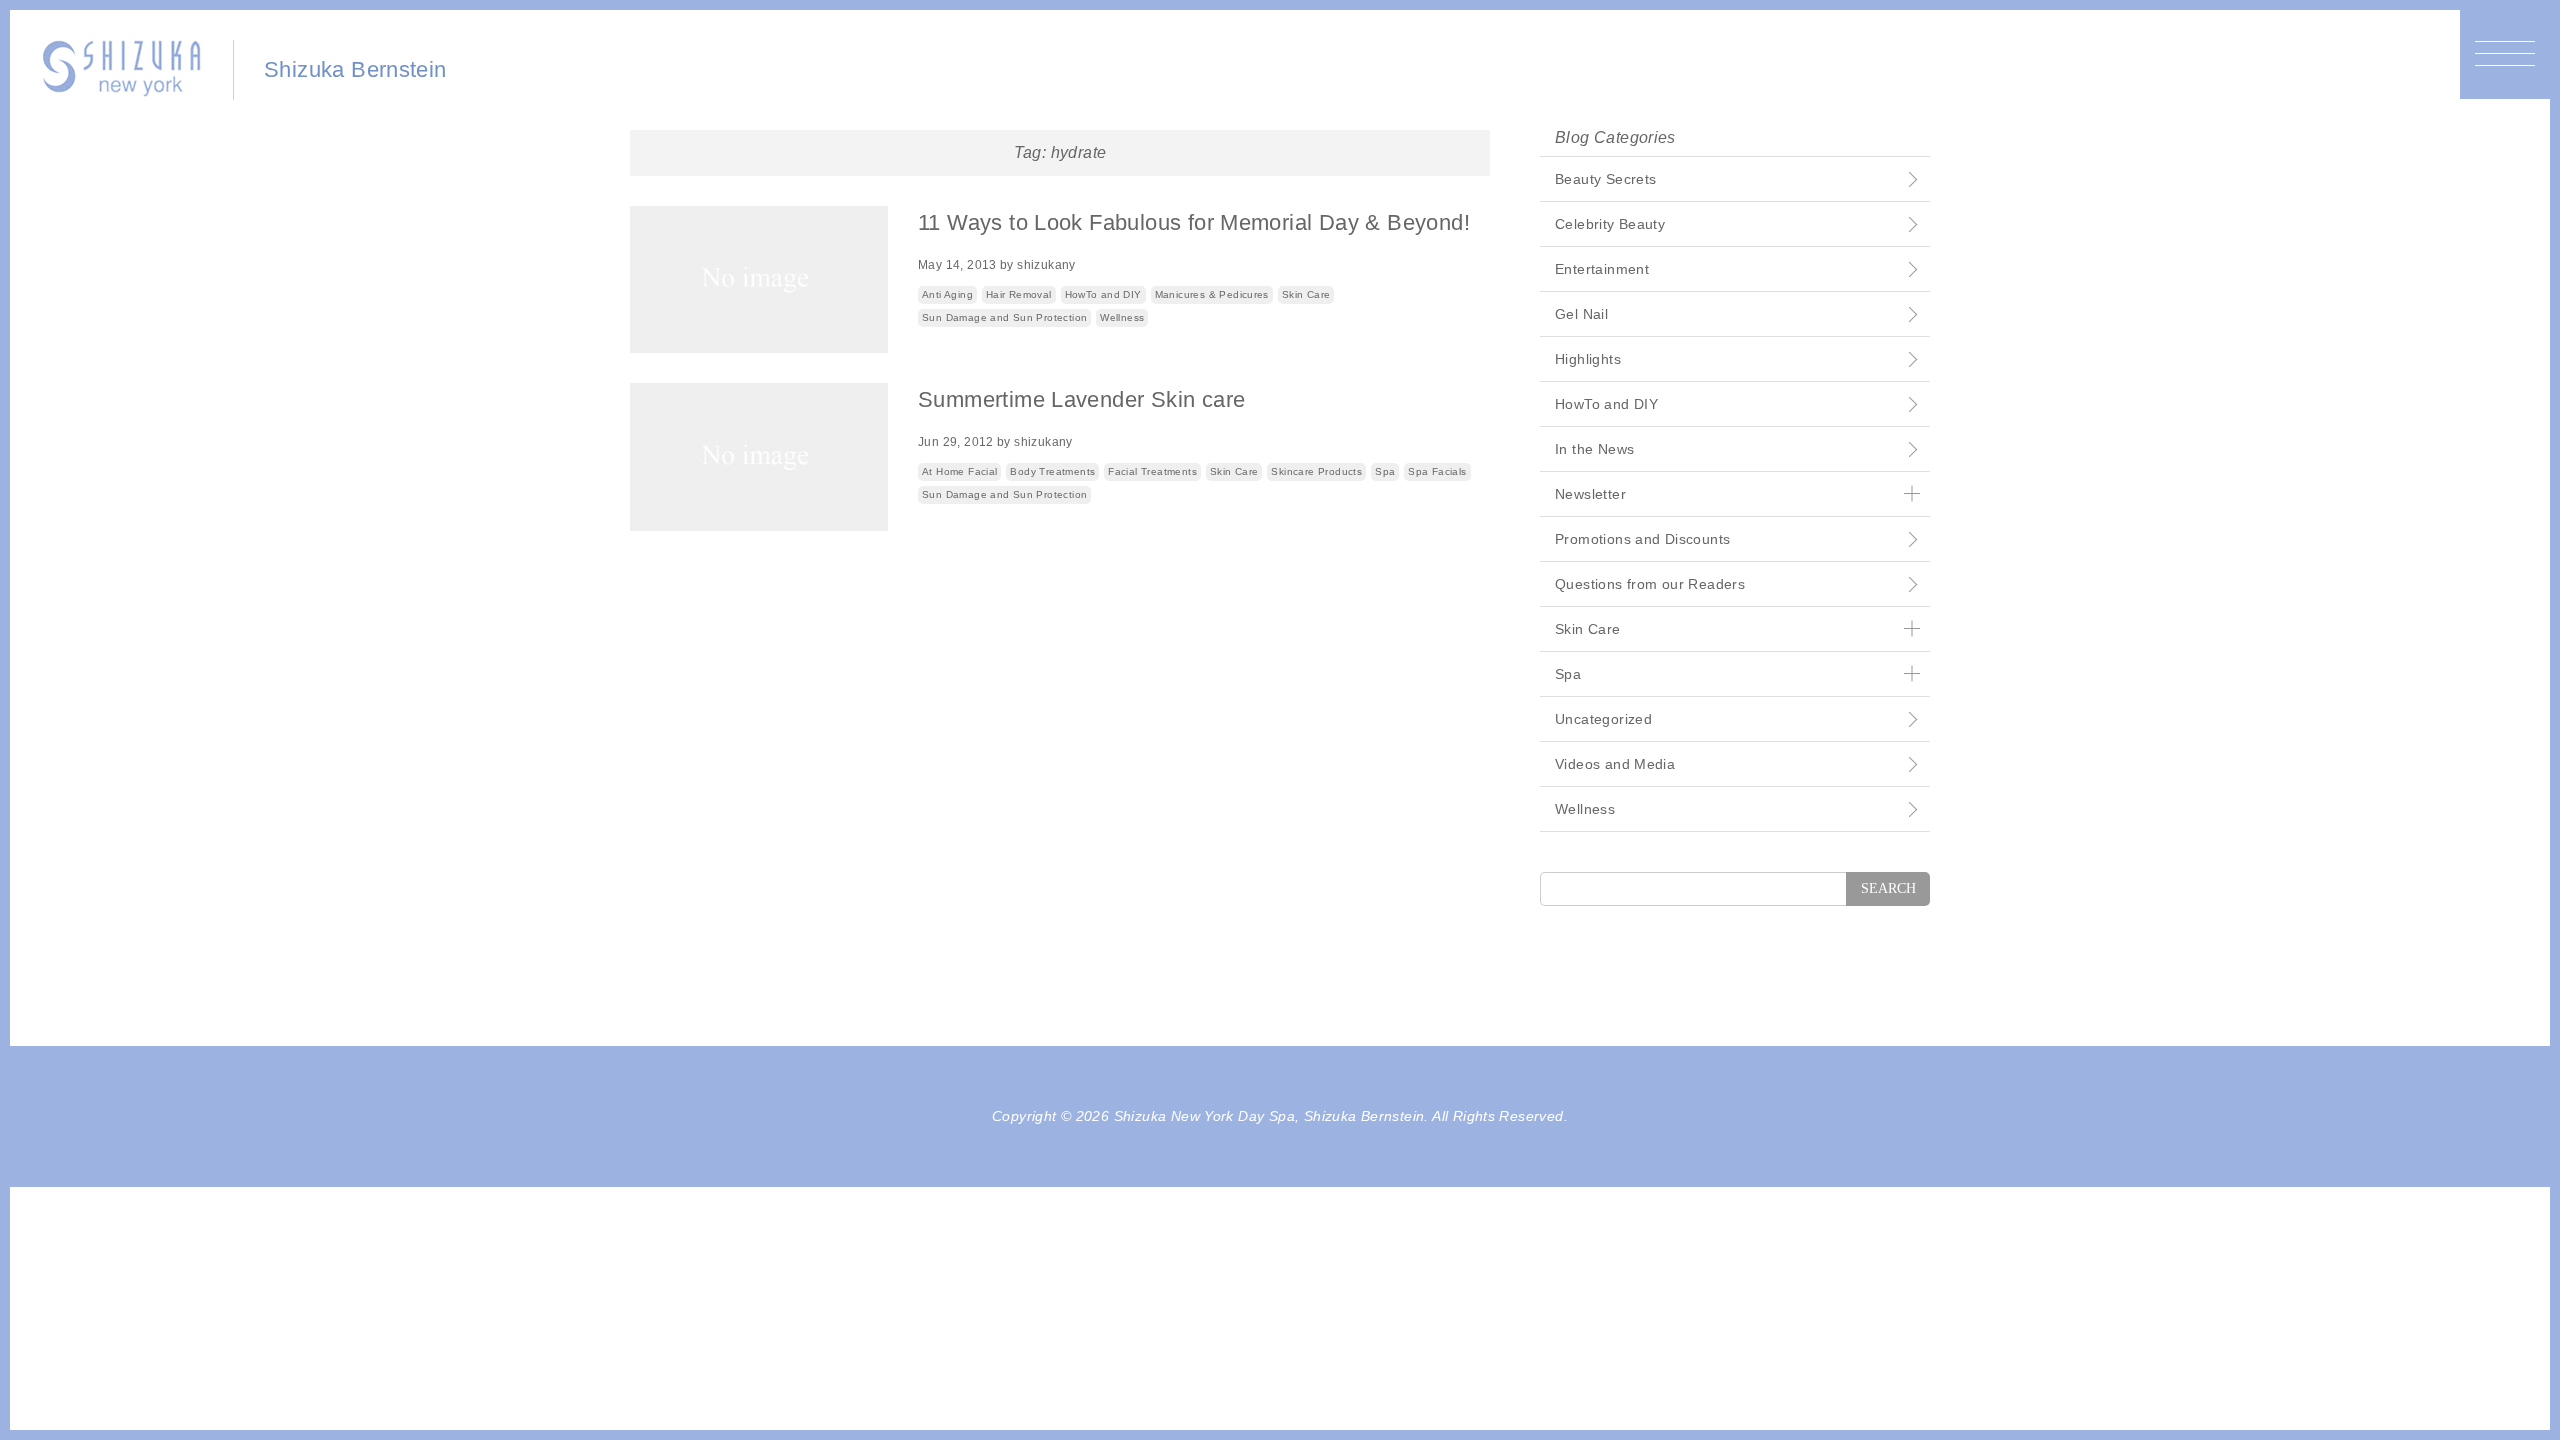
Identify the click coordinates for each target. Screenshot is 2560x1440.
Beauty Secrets (1605, 179)
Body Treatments (1052, 471)
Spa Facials (1437, 471)
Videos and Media (1615, 764)
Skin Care (1306, 294)
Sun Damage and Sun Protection (1004, 317)
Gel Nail (1581, 314)
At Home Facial (959, 471)
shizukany (1046, 265)
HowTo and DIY (1103, 294)
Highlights (1588, 359)
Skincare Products (1316, 471)
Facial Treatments (1152, 471)
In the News (1594, 449)
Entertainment (1602, 269)
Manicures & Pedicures (1212, 294)
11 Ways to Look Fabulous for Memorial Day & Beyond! (1194, 222)
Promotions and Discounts (1642, 539)
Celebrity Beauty (1610, 224)
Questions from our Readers (1650, 584)
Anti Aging (947, 294)
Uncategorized (1603, 719)
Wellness (1122, 317)
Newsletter (1590, 494)
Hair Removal (1019, 294)
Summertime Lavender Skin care (1081, 399)
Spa (1385, 471)
